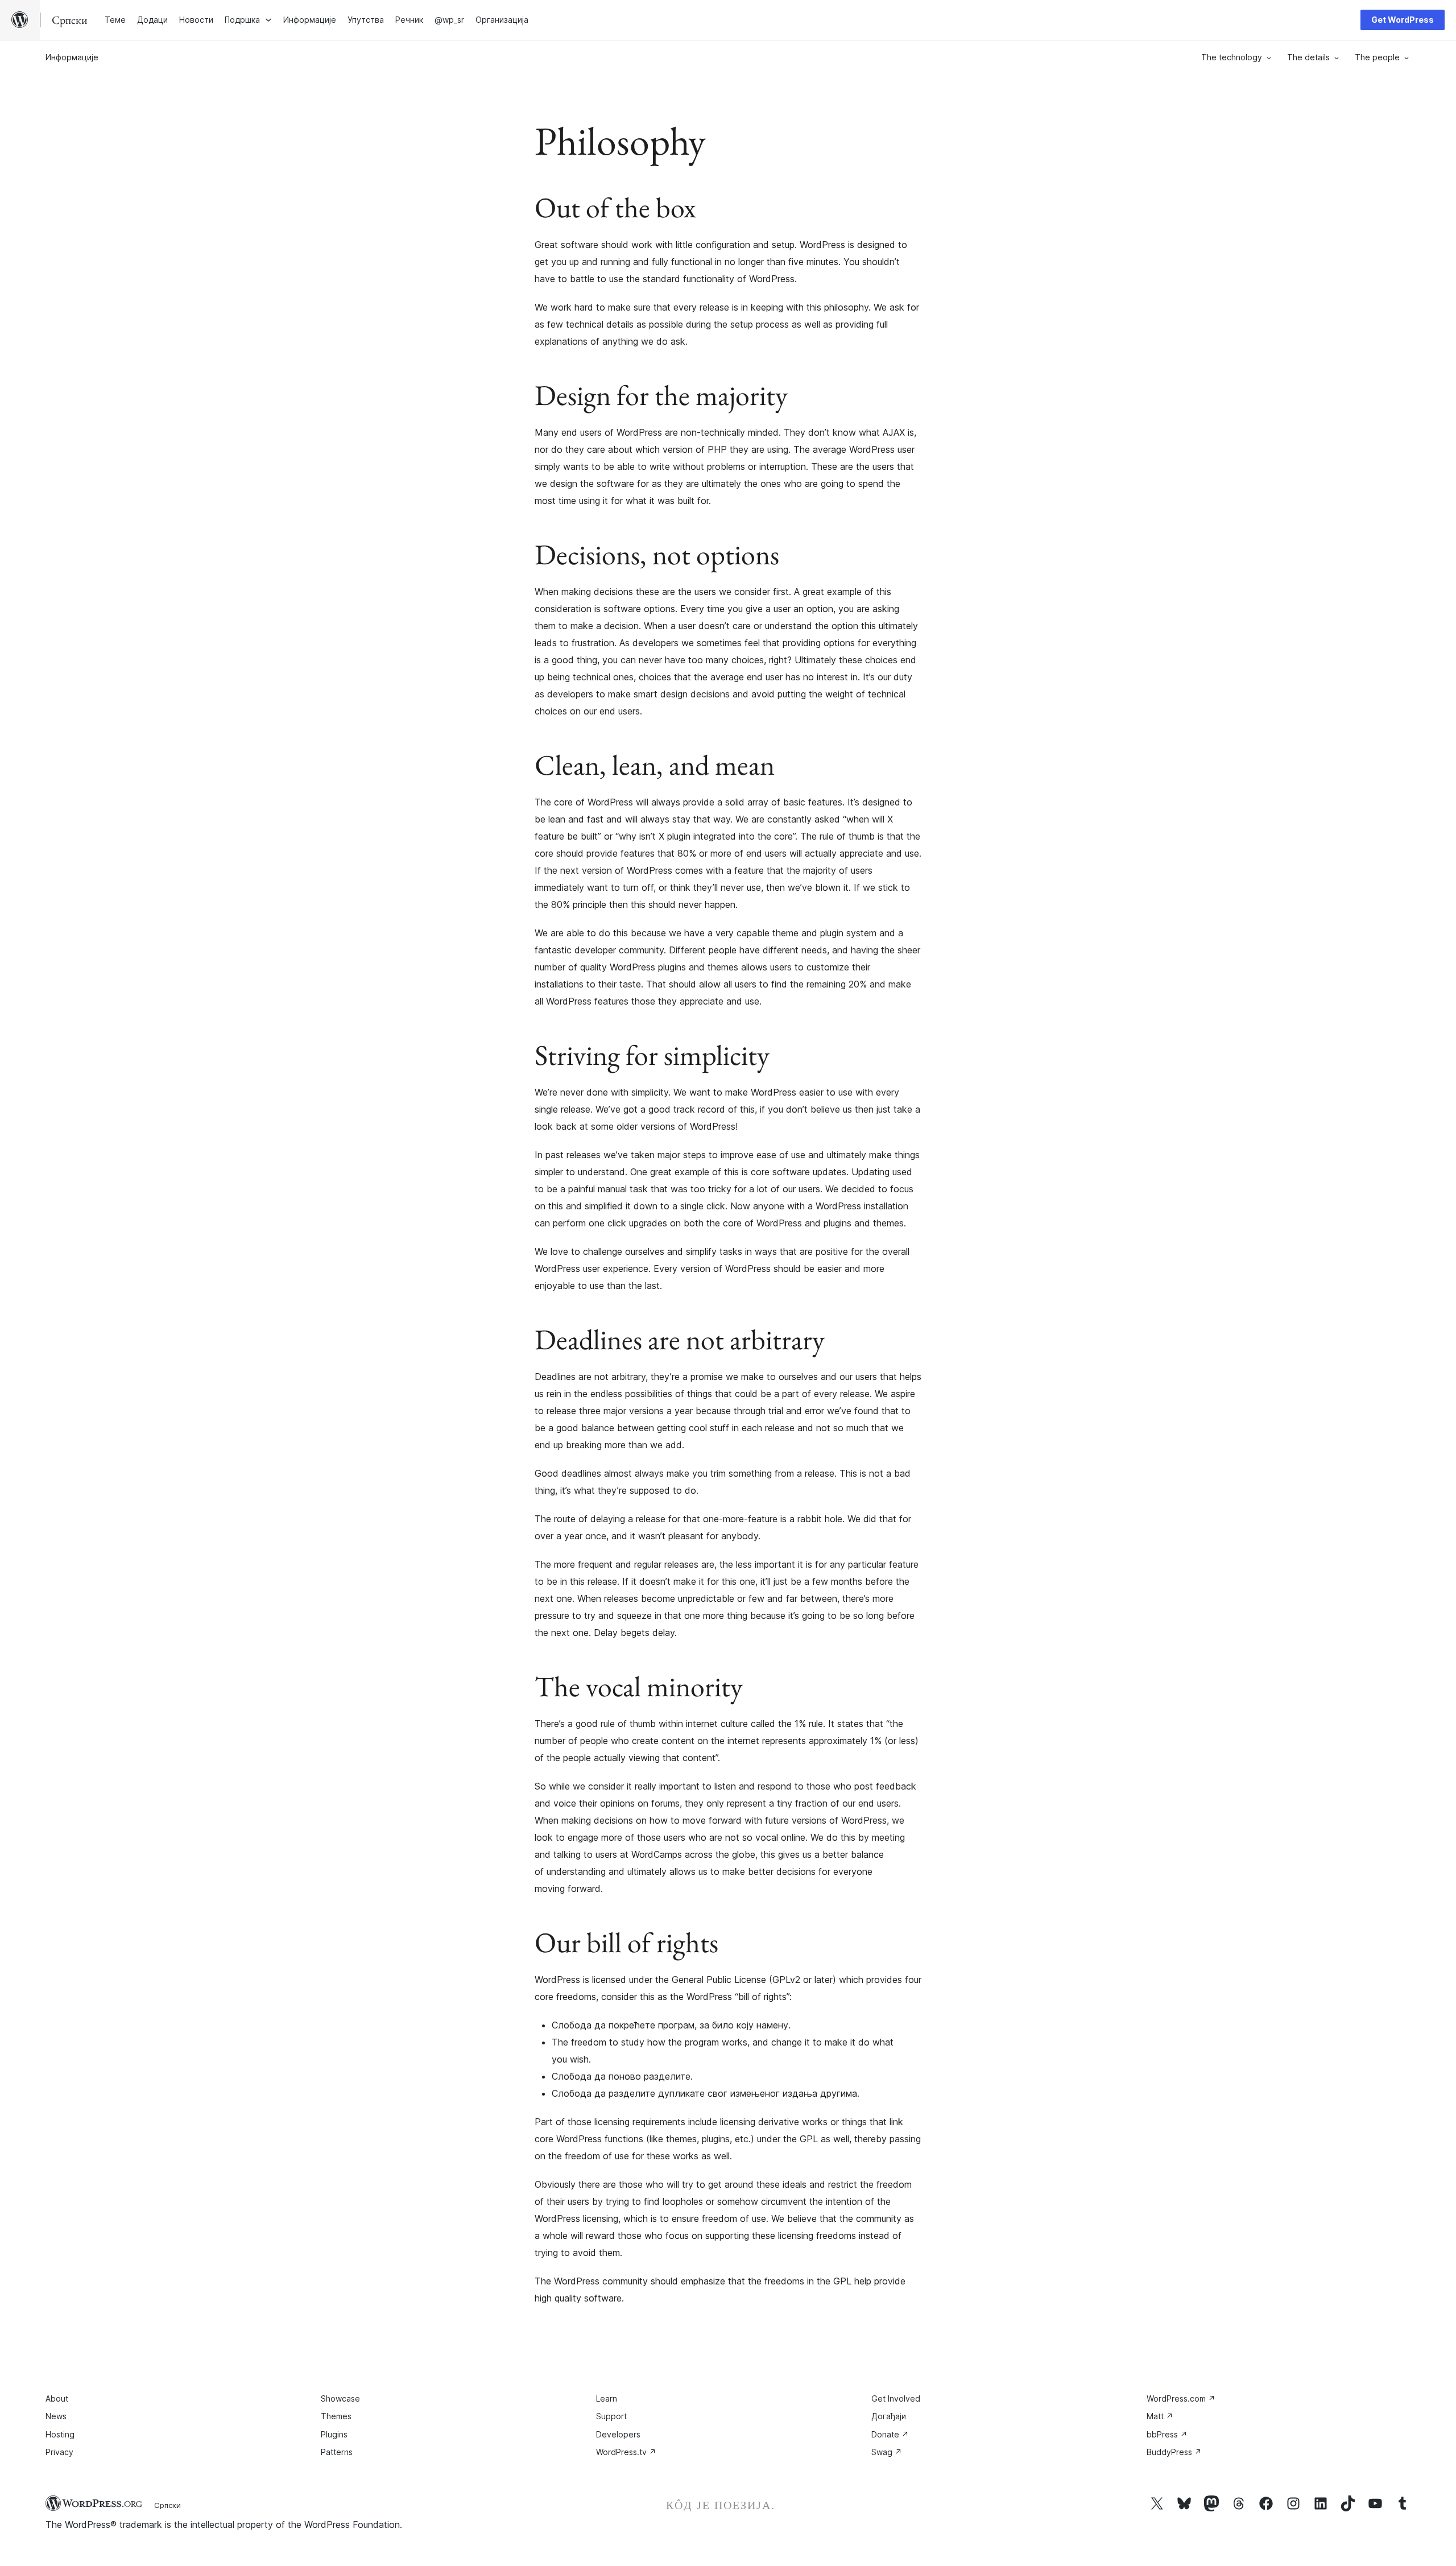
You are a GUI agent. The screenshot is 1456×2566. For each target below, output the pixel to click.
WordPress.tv (626, 2452)
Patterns (337, 2452)
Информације (72, 57)
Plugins (334, 2434)
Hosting (60, 2434)
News (56, 2416)
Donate (890, 2434)
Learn (607, 2398)
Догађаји (889, 2416)
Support (611, 2416)
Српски (167, 2505)
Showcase (340, 2398)
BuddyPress (1174, 2452)
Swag (887, 2452)
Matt (1160, 2416)
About (57, 2398)
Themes (336, 2416)
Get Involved (896, 2398)
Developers (618, 2434)
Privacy (59, 2452)
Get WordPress (1403, 20)
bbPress (1167, 2434)
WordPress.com (1181, 2398)
